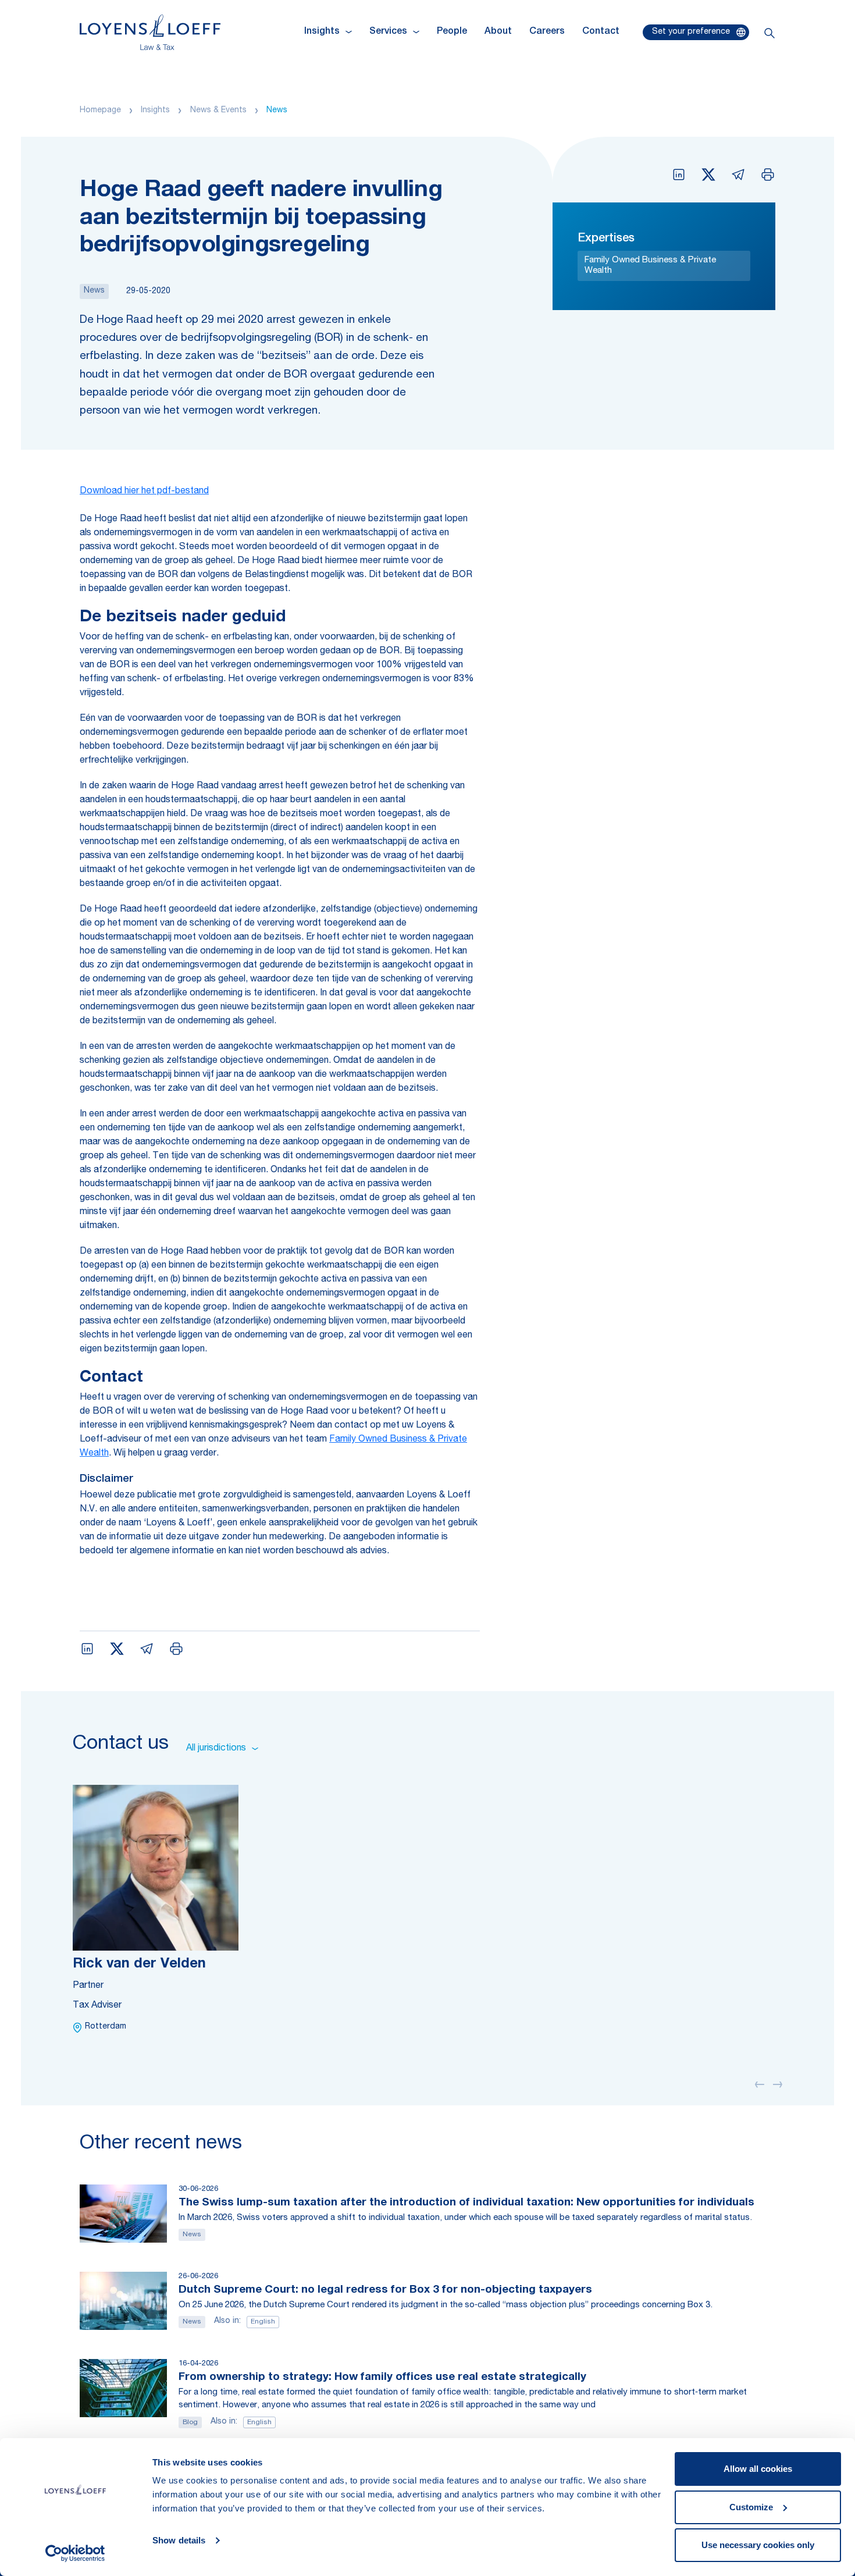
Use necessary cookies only (758, 2545)
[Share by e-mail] (738, 175)
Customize (751, 2507)
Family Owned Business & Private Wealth (650, 266)
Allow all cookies (758, 2469)
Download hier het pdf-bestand (144, 492)
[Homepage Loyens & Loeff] (150, 32)
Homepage (100, 111)
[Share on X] (708, 175)
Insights (155, 111)
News (277, 111)
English (263, 2322)
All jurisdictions (216, 1749)
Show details (179, 2540)
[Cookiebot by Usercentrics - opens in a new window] (75, 2553)
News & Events (218, 111)
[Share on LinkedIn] (679, 175)
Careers (547, 32)
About (498, 32)
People (452, 32)
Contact (601, 32)
